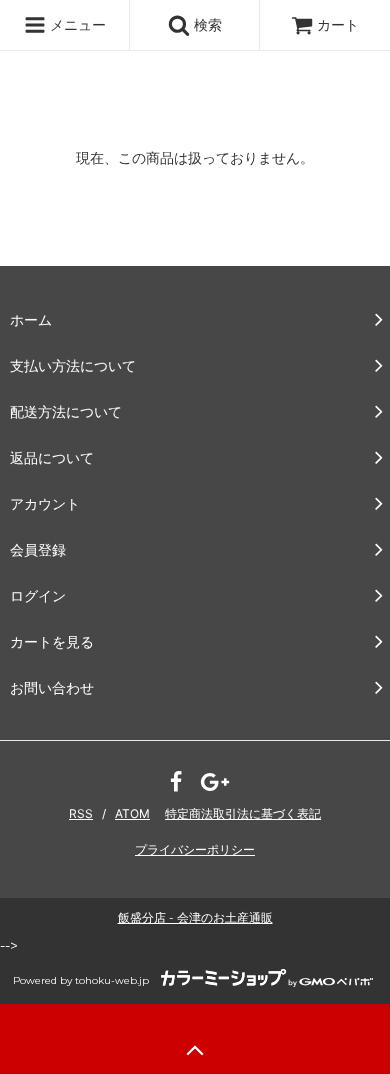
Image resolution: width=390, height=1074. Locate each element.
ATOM (132, 813)
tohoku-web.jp (112, 980)
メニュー (76, 24)
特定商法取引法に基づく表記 (243, 813)
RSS (81, 813)
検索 (206, 24)
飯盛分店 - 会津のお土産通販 (195, 917)
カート (338, 24)
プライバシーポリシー (195, 849)
